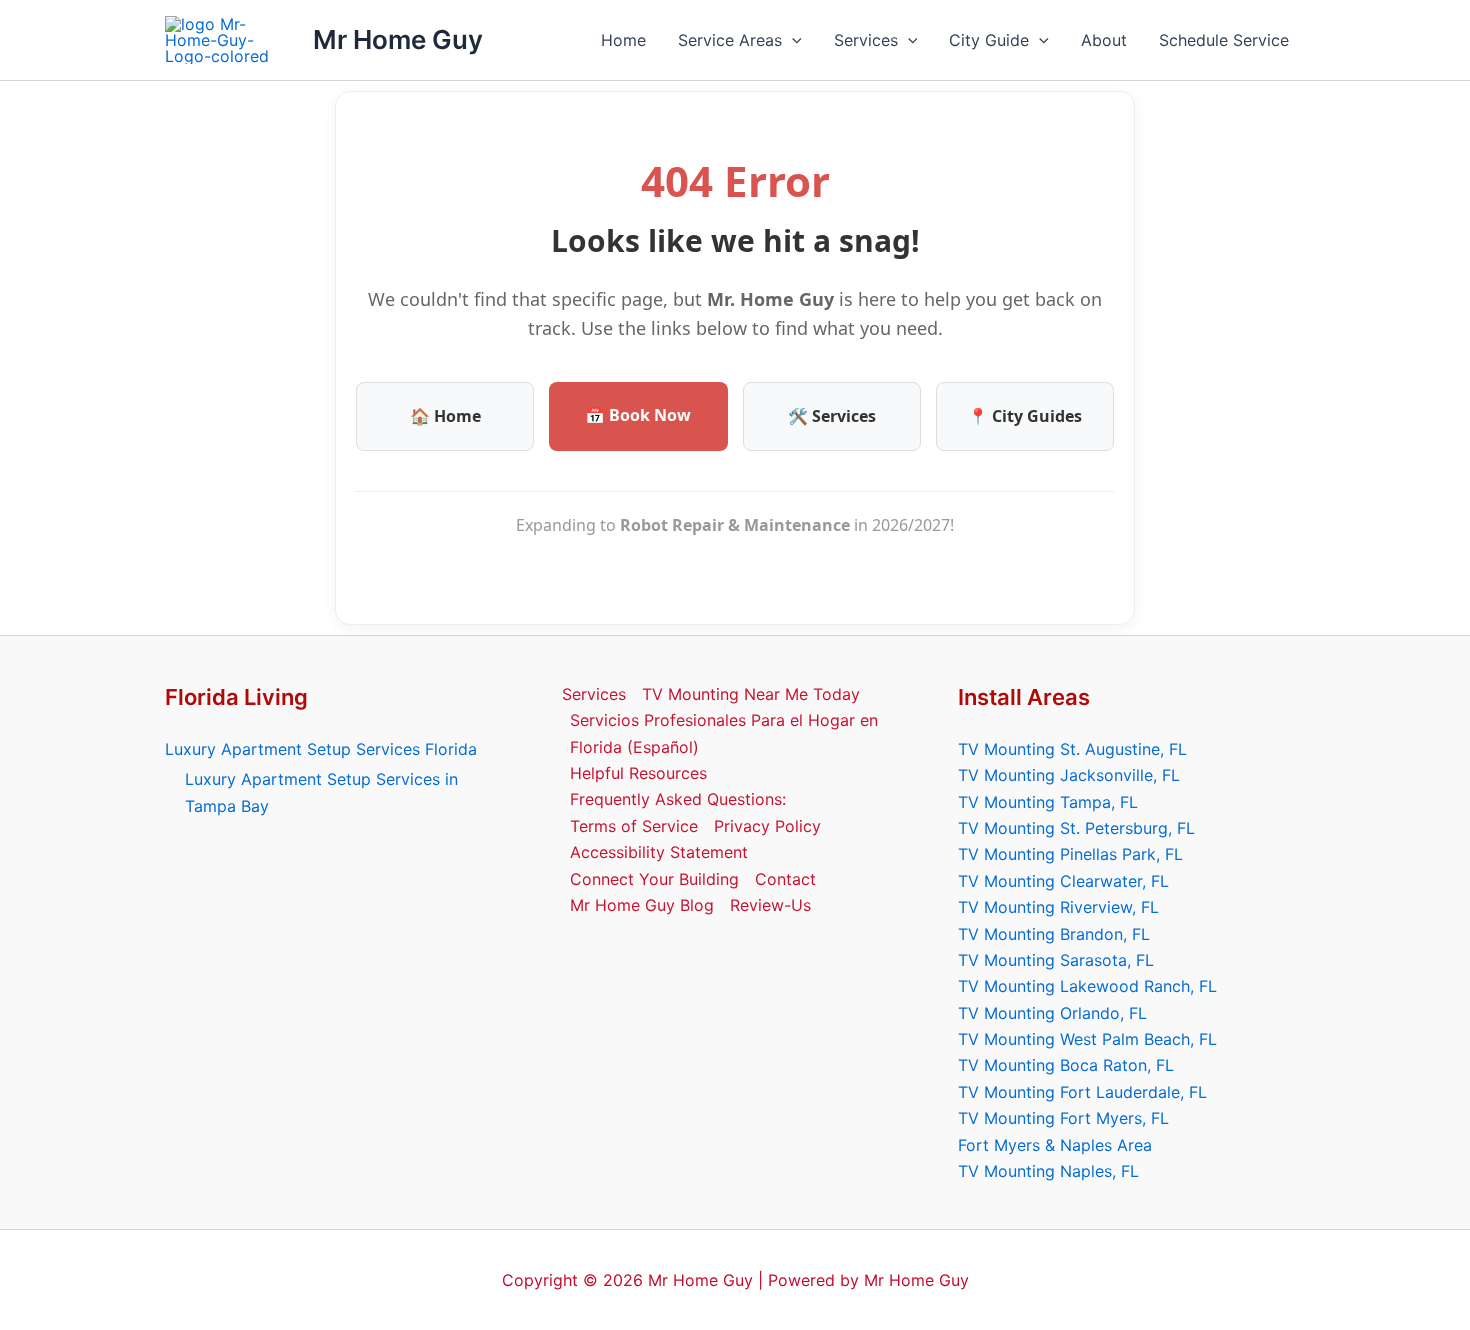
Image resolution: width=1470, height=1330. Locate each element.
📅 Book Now (638, 415)
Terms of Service (634, 826)
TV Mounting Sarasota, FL (1056, 960)
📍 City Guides (1025, 416)
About (1104, 40)
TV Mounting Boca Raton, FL (1066, 1065)
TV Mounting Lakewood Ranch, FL (1087, 986)
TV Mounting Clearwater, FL (1063, 881)
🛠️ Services (832, 416)
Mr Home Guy (398, 39)
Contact (785, 879)
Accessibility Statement (659, 852)
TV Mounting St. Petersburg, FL (1076, 828)
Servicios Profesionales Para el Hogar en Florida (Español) (724, 733)
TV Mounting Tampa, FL (1048, 802)
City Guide (989, 40)
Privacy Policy (767, 826)
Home (623, 40)
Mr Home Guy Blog (642, 905)
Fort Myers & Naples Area (1055, 1145)
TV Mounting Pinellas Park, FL (1070, 854)
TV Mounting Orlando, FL (1052, 1013)
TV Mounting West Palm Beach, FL (1087, 1039)
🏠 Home (445, 416)
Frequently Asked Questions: (678, 799)
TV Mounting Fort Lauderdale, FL (1082, 1092)
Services (866, 40)
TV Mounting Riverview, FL (1058, 907)
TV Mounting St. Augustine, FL (1072, 749)
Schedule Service (1224, 40)
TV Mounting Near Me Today (751, 694)
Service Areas (730, 40)
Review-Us (770, 905)
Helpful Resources (638, 773)
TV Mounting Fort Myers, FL (1063, 1118)
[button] (792, 40)
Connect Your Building (654, 879)
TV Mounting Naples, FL (1048, 1171)
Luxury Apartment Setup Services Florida (321, 749)
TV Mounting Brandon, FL (1054, 934)
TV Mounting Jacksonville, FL (1069, 775)
